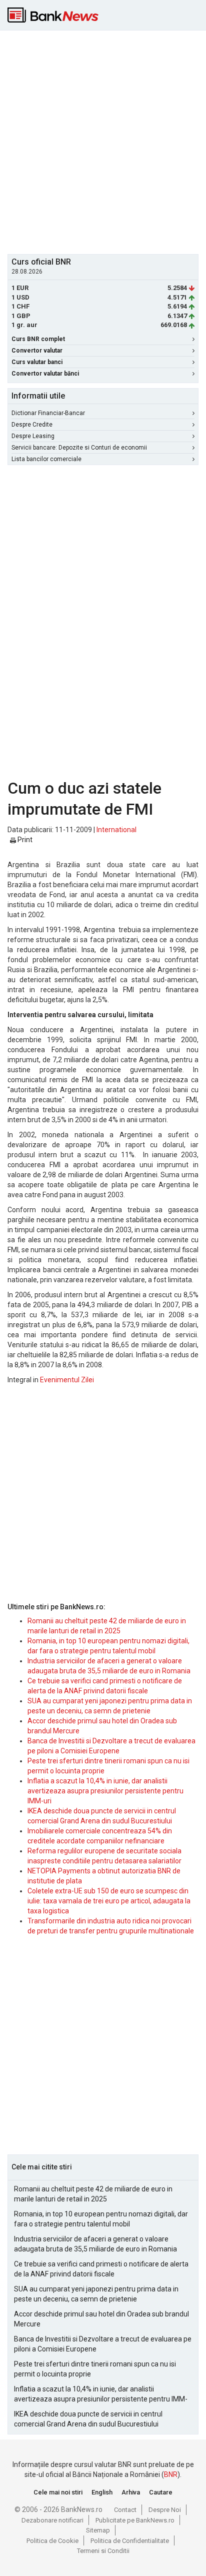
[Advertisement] (103, 141)
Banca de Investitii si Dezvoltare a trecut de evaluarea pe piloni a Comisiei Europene (103, 2344)
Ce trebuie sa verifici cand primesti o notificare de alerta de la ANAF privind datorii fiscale (101, 2269)
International (116, 830)
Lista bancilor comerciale (46, 459)
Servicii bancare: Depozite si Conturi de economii (79, 448)
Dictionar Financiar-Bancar (48, 413)
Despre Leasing (33, 436)
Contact (125, 2510)
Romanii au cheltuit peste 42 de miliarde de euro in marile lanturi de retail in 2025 (93, 2194)
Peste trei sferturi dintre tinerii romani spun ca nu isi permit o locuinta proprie (95, 2369)
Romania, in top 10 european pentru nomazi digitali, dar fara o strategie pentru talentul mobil (101, 2219)
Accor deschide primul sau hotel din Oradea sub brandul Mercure (101, 2319)
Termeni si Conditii (103, 2551)
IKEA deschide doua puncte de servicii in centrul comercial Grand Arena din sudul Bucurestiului (88, 2419)
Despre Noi (165, 2510)
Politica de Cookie (52, 2541)
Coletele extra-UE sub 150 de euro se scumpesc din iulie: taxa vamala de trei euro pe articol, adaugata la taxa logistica (109, 1901)
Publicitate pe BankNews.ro (135, 2520)
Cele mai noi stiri (58, 2492)
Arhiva (131, 2492)
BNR (171, 2474)
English (102, 2492)
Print (24, 840)
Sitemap (98, 2530)
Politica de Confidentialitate (130, 2541)
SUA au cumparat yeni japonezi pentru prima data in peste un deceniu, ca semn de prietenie (96, 2294)
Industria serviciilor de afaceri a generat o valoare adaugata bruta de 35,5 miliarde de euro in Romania (95, 2244)
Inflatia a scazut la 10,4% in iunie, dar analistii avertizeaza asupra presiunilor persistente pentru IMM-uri (105, 1791)
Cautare (161, 2492)
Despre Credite (32, 425)
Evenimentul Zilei (67, 1380)
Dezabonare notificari (52, 2520)
